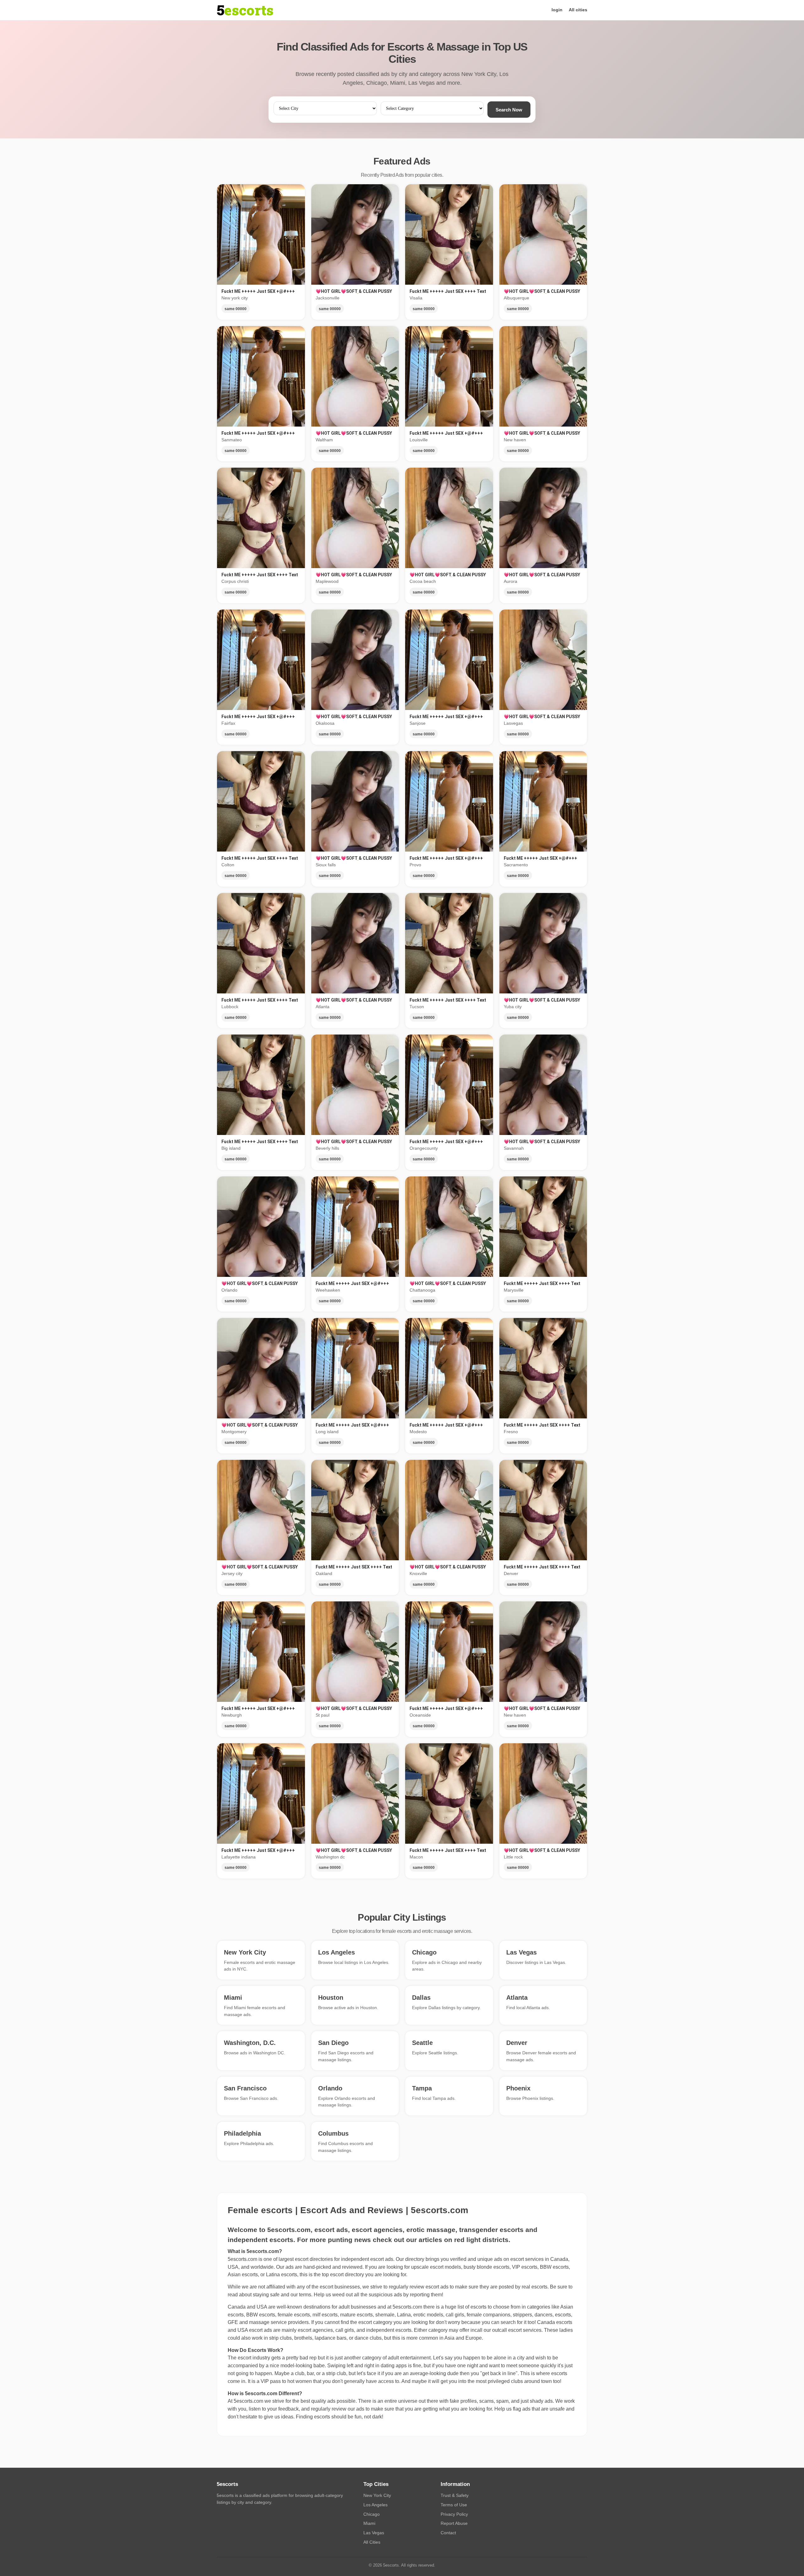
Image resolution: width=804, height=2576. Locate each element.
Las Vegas (374, 2533)
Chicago (372, 2514)
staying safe (266, 2295)
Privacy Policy (454, 2514)
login (557, 10)
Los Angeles (375, 2505)
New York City (377, 2495)
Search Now (509, 110)
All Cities (372, 2542)
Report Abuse (454, 2523)
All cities (578, 10)
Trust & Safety (455, 2495)
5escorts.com (407, 2307)
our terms (301, 2295)
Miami (369, 2523)
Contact (448, 2533)
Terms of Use (454, 2505)
